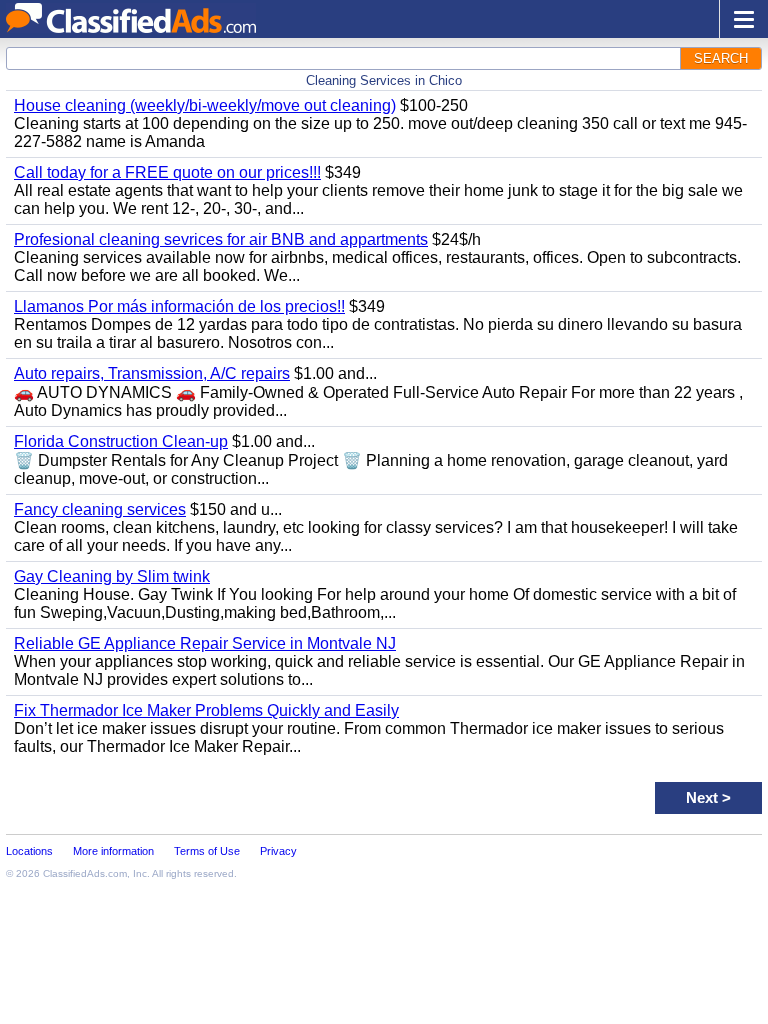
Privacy (278, 851)
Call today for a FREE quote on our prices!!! (167, 172)
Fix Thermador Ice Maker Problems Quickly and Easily (206, 710)
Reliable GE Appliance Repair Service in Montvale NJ (205, 643)
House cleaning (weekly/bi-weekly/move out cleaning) (205, 105)
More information (113, 851)
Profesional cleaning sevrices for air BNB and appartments (221, 239)
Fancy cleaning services (100, 509)
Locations (29, 851)
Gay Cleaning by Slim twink (112, 576)
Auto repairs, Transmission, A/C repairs (152, 373)
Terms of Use (207, 851)
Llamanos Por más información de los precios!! (179, 306)
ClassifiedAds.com (85, 873)
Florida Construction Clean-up (121, 441)
